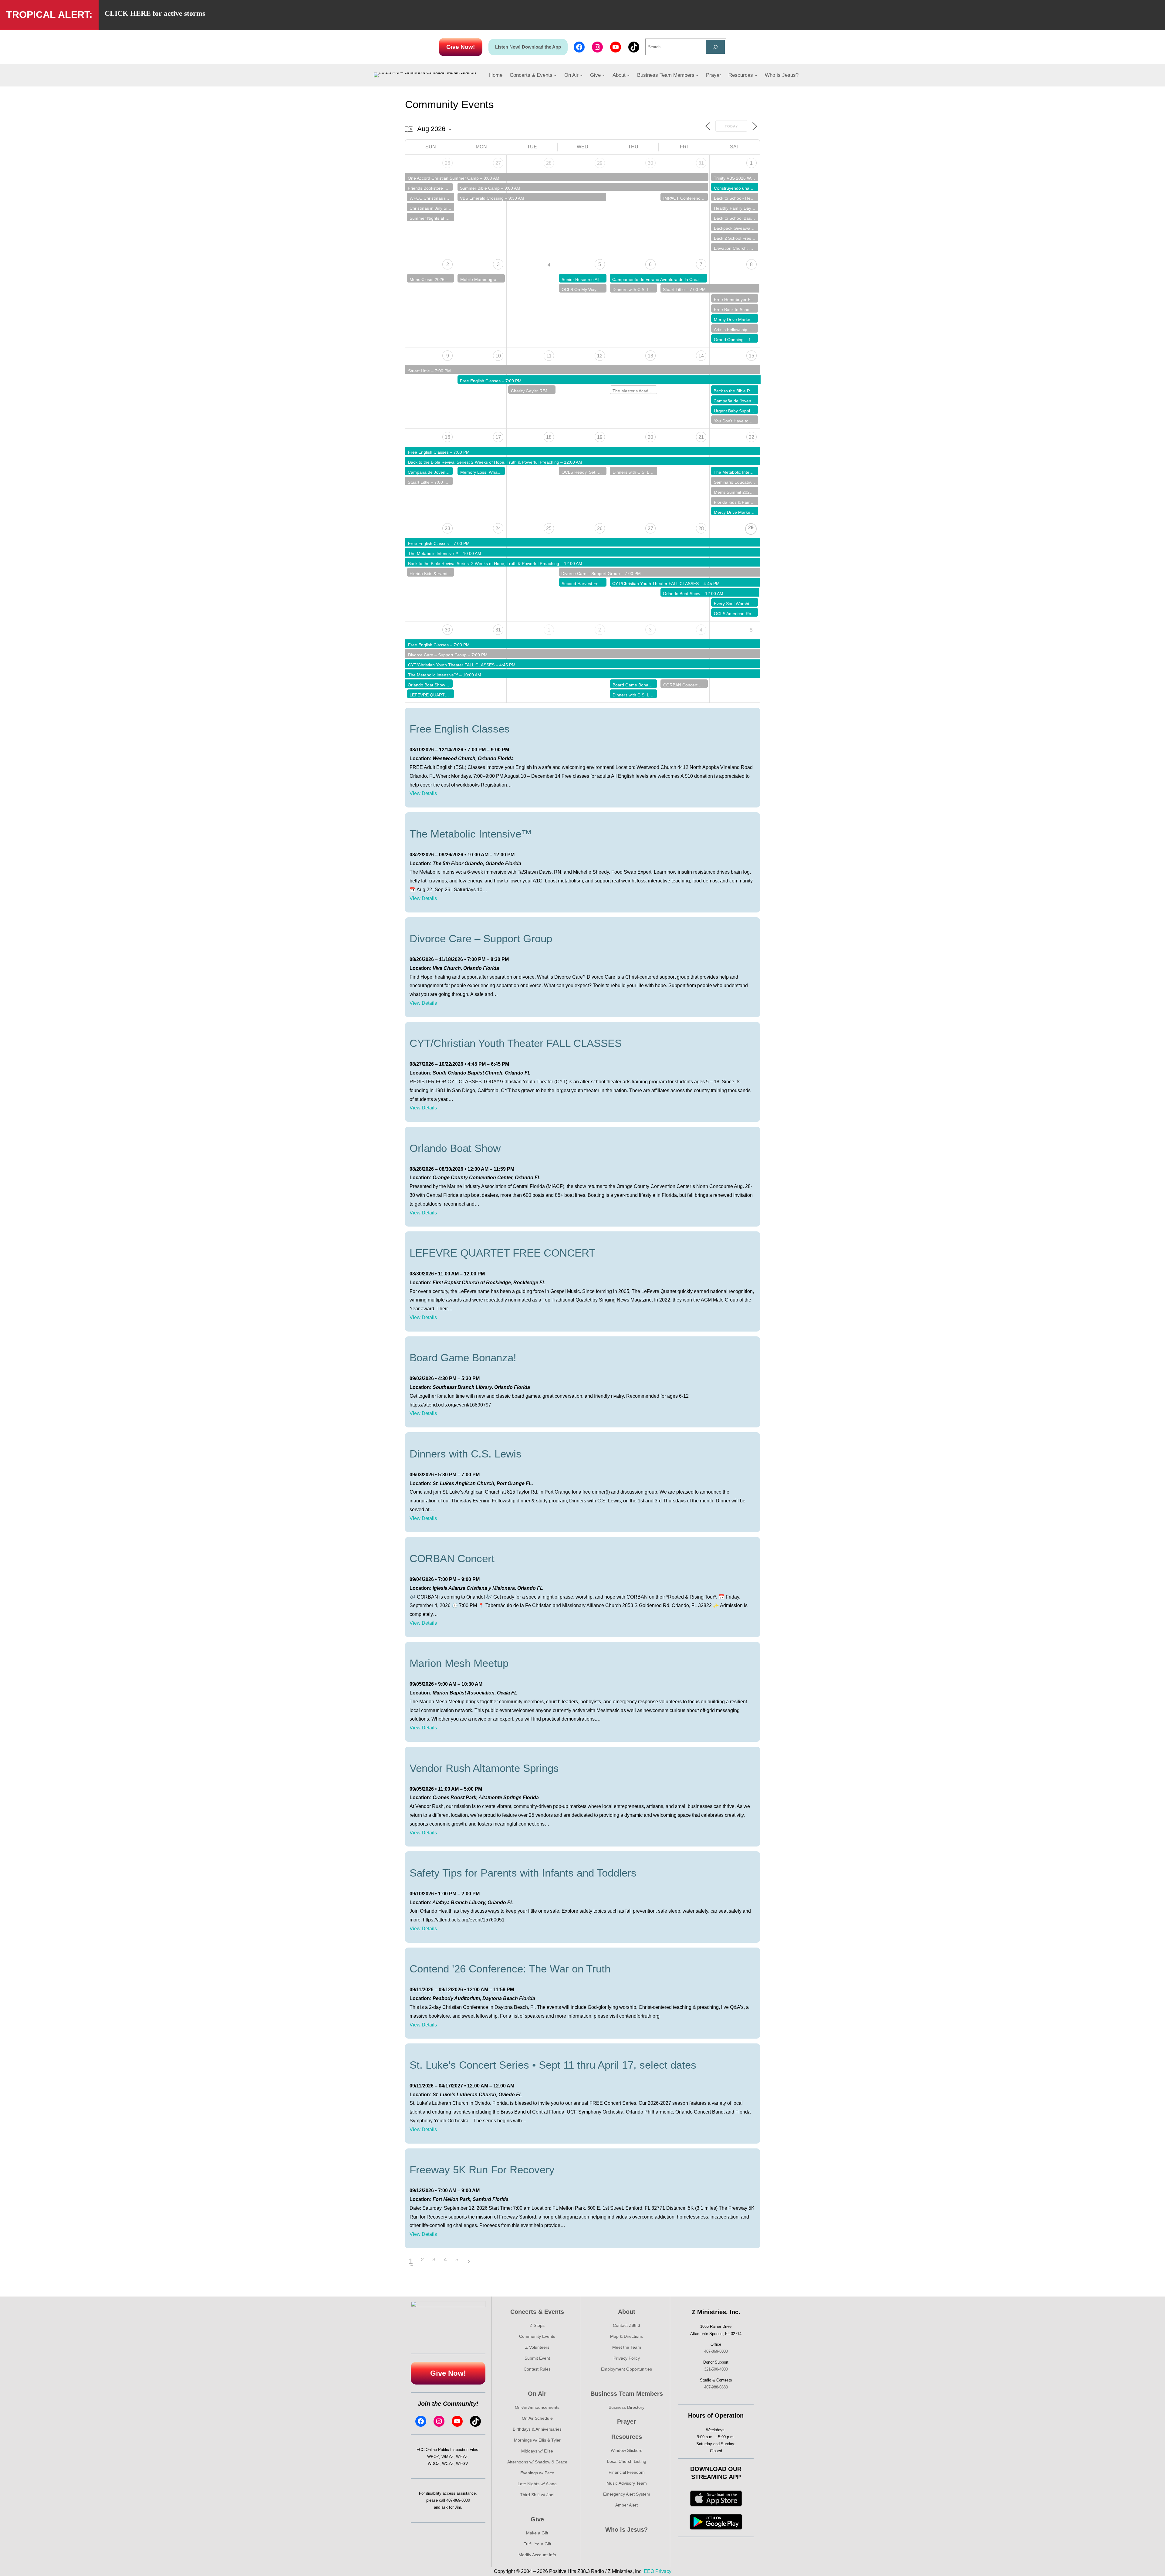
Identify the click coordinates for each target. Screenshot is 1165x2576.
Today (731, 126)
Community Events (537, 2336)
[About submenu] (628, 75)
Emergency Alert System (627, 2494)
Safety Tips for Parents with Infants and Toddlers (523, 1873)
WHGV (462, 2464)
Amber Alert (626, 2505)
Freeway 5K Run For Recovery (482, 2170)
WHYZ (462, 2457)
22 (751, 437)
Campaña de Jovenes (735, 401)
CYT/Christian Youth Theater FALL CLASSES (655, 584)
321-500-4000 (716, 2369)
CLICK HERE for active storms (155, 13)
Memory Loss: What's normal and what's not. (503, 472)
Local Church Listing (627, 2461)
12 (600, 356)
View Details (423, 793)
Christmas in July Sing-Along (437, 208)
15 (751, 356)
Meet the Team (627, 2347)
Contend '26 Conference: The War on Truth (510, 1969)
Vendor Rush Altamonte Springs (484, 1768)
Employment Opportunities (626, 2369)
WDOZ (434, 2464)
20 (650, 437)
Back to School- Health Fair (740, 198)
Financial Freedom (627, 2472)
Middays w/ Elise (537, 2451)
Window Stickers (626, 2450)
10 (498, 356)
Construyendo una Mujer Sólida (744, 188)
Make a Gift (537, 2533)
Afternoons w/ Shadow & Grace (537, 2462)
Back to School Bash (734, 218)
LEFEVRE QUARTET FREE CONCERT (447, 695)
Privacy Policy (627, 2358)
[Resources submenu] (756, 75)
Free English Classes (480, 381)
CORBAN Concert (680, 685)
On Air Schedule (537, 2418)
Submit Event (537, 2358)
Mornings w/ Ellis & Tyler (537, 2440)
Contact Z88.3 (626, 2325)
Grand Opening (729, 340)
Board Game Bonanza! (635, 685)
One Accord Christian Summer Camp (443, 178)
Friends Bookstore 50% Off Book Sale (444, 188)
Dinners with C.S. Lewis (635, 289)
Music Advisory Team (627, 2483)
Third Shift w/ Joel (537, 2495)
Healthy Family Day (733, 208)
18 (549, 437)
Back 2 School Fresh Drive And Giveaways (755, 238)
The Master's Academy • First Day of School (655, 391)
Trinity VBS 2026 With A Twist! (742, 178)
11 (549, 356)
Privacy (663, 2571)
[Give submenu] (603, 75)
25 (549, 528)
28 (549, 163)
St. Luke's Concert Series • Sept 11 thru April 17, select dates (553, 2065)
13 (650, 356)
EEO (649, 2571)
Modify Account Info (537, 2555)
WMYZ (447, 2457)
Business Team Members (627, 2394)
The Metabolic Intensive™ (739, 472)
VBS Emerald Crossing (482, 198)
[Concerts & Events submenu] (555, 75)
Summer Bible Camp (480, 188)
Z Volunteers (537, 2347)
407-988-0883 (716, 2387)
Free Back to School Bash (739, 310)
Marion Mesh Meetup (459, 1663)
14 (701, 356)
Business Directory (626, 2407)
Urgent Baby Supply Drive (739, 411)
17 (498, 437)
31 (701, 163)
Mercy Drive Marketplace (738, 320)
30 (650, 163)
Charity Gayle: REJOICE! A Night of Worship (553, 391)
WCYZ (448, 2464)
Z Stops (537, 2325)
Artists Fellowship (731, 330)
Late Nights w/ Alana (537, 2484)
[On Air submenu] (581, 75)
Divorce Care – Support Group (591, 574)
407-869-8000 (458, 2500)
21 (701, 437)
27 (498, 163)
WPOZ (433, 2457)
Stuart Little (674, 289)
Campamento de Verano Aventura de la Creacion (659, 279)
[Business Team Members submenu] (697, 75)
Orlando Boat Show (682, 594)
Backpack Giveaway (733, 228)
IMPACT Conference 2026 (688, 198)
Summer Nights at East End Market (443, 218)
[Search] (715, 47)
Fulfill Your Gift (537, 2544)
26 (447, 163)
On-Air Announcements (537, 2407)
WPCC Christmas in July (433, 198)
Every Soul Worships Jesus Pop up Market (755, 604)
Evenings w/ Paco (537, 2473)
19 (600, 437)
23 (447, 528)
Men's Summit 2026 (733, 492)
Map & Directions (626, 2336)
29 (600, 163)
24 (498, 528)
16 (447, 437)
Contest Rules (537, 2369)
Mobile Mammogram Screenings (491, 279)
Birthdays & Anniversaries (537, 2429)
